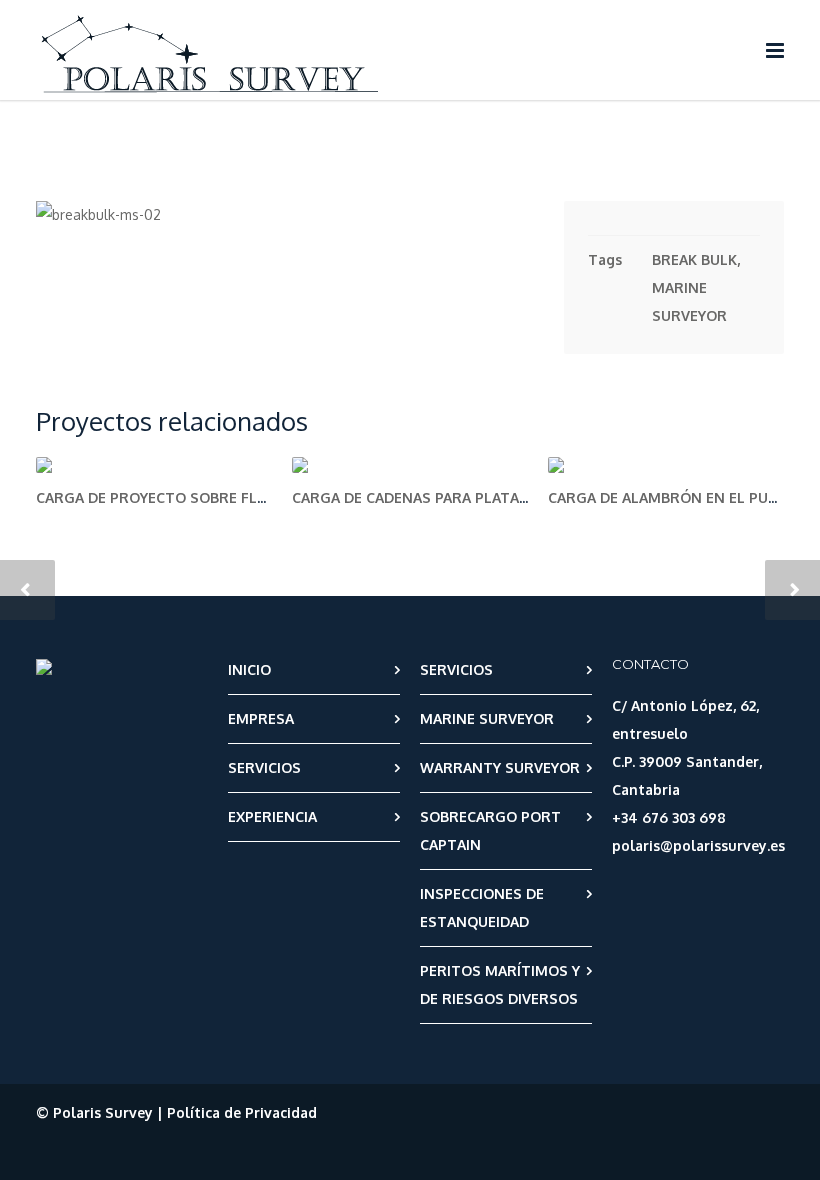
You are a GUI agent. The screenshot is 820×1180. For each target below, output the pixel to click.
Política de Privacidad (242, 1112)
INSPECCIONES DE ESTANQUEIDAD (482, 907)
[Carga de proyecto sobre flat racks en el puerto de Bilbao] (154, 465)
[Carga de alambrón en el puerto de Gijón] (666, 465)
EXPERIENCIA (272, 816)
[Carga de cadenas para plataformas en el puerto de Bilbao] (410, 465)
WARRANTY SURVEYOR (500, 767)
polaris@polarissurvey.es (698, 845)
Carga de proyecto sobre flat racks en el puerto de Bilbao (271, 497)
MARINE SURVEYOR (487, 718)
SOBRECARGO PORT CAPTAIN (490, 830)
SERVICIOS (264, 767)
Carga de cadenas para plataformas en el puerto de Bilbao (526, 497)
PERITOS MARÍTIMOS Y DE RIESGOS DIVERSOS (500, 984)
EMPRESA (261, 718)
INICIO (249, 669)
